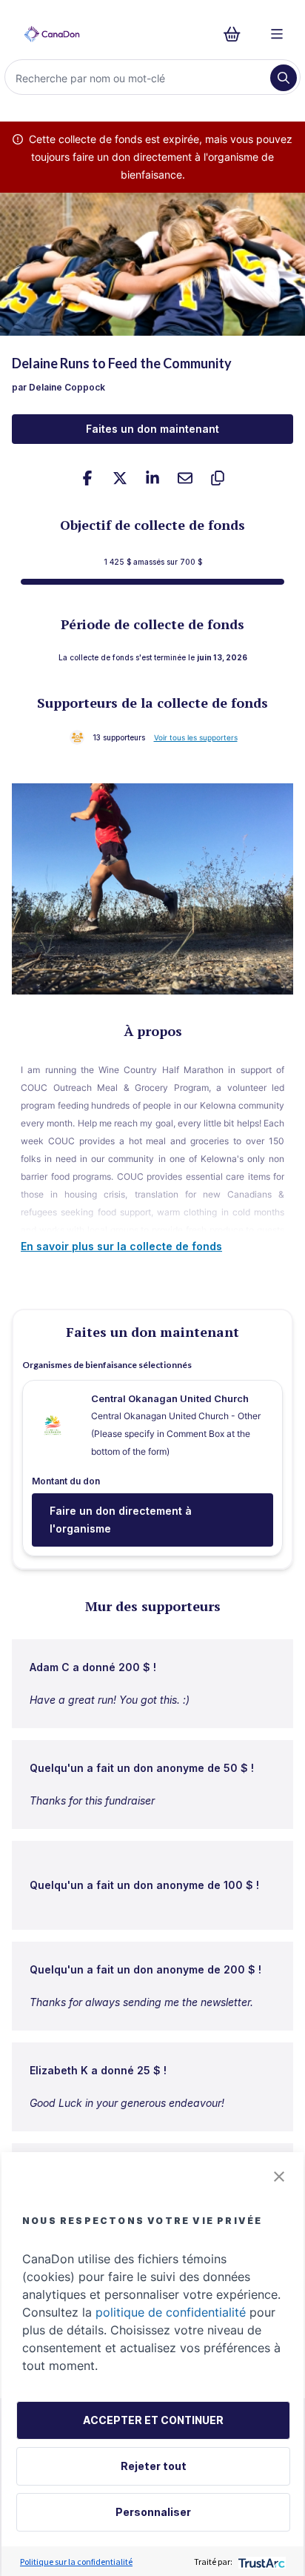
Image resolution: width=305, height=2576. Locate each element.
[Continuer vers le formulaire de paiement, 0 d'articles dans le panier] (237, 34)
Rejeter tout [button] (154, 2466)
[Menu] (277, 34)
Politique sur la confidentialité (76, 2562)
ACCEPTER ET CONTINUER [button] (153, 2420)
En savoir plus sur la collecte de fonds (121, 1246)
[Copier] (218, 478)
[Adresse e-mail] (185, 478)
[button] (279, 2177)
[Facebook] (87, 478)
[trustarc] (260, 2562)
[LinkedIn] (152, 478)
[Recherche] (284, 78)
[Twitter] (120, 478)
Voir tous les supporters (196, 737)
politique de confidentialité (171, 2312)
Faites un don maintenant (152, 429)
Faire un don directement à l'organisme (121, 1520)
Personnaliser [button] (153, 2512)
